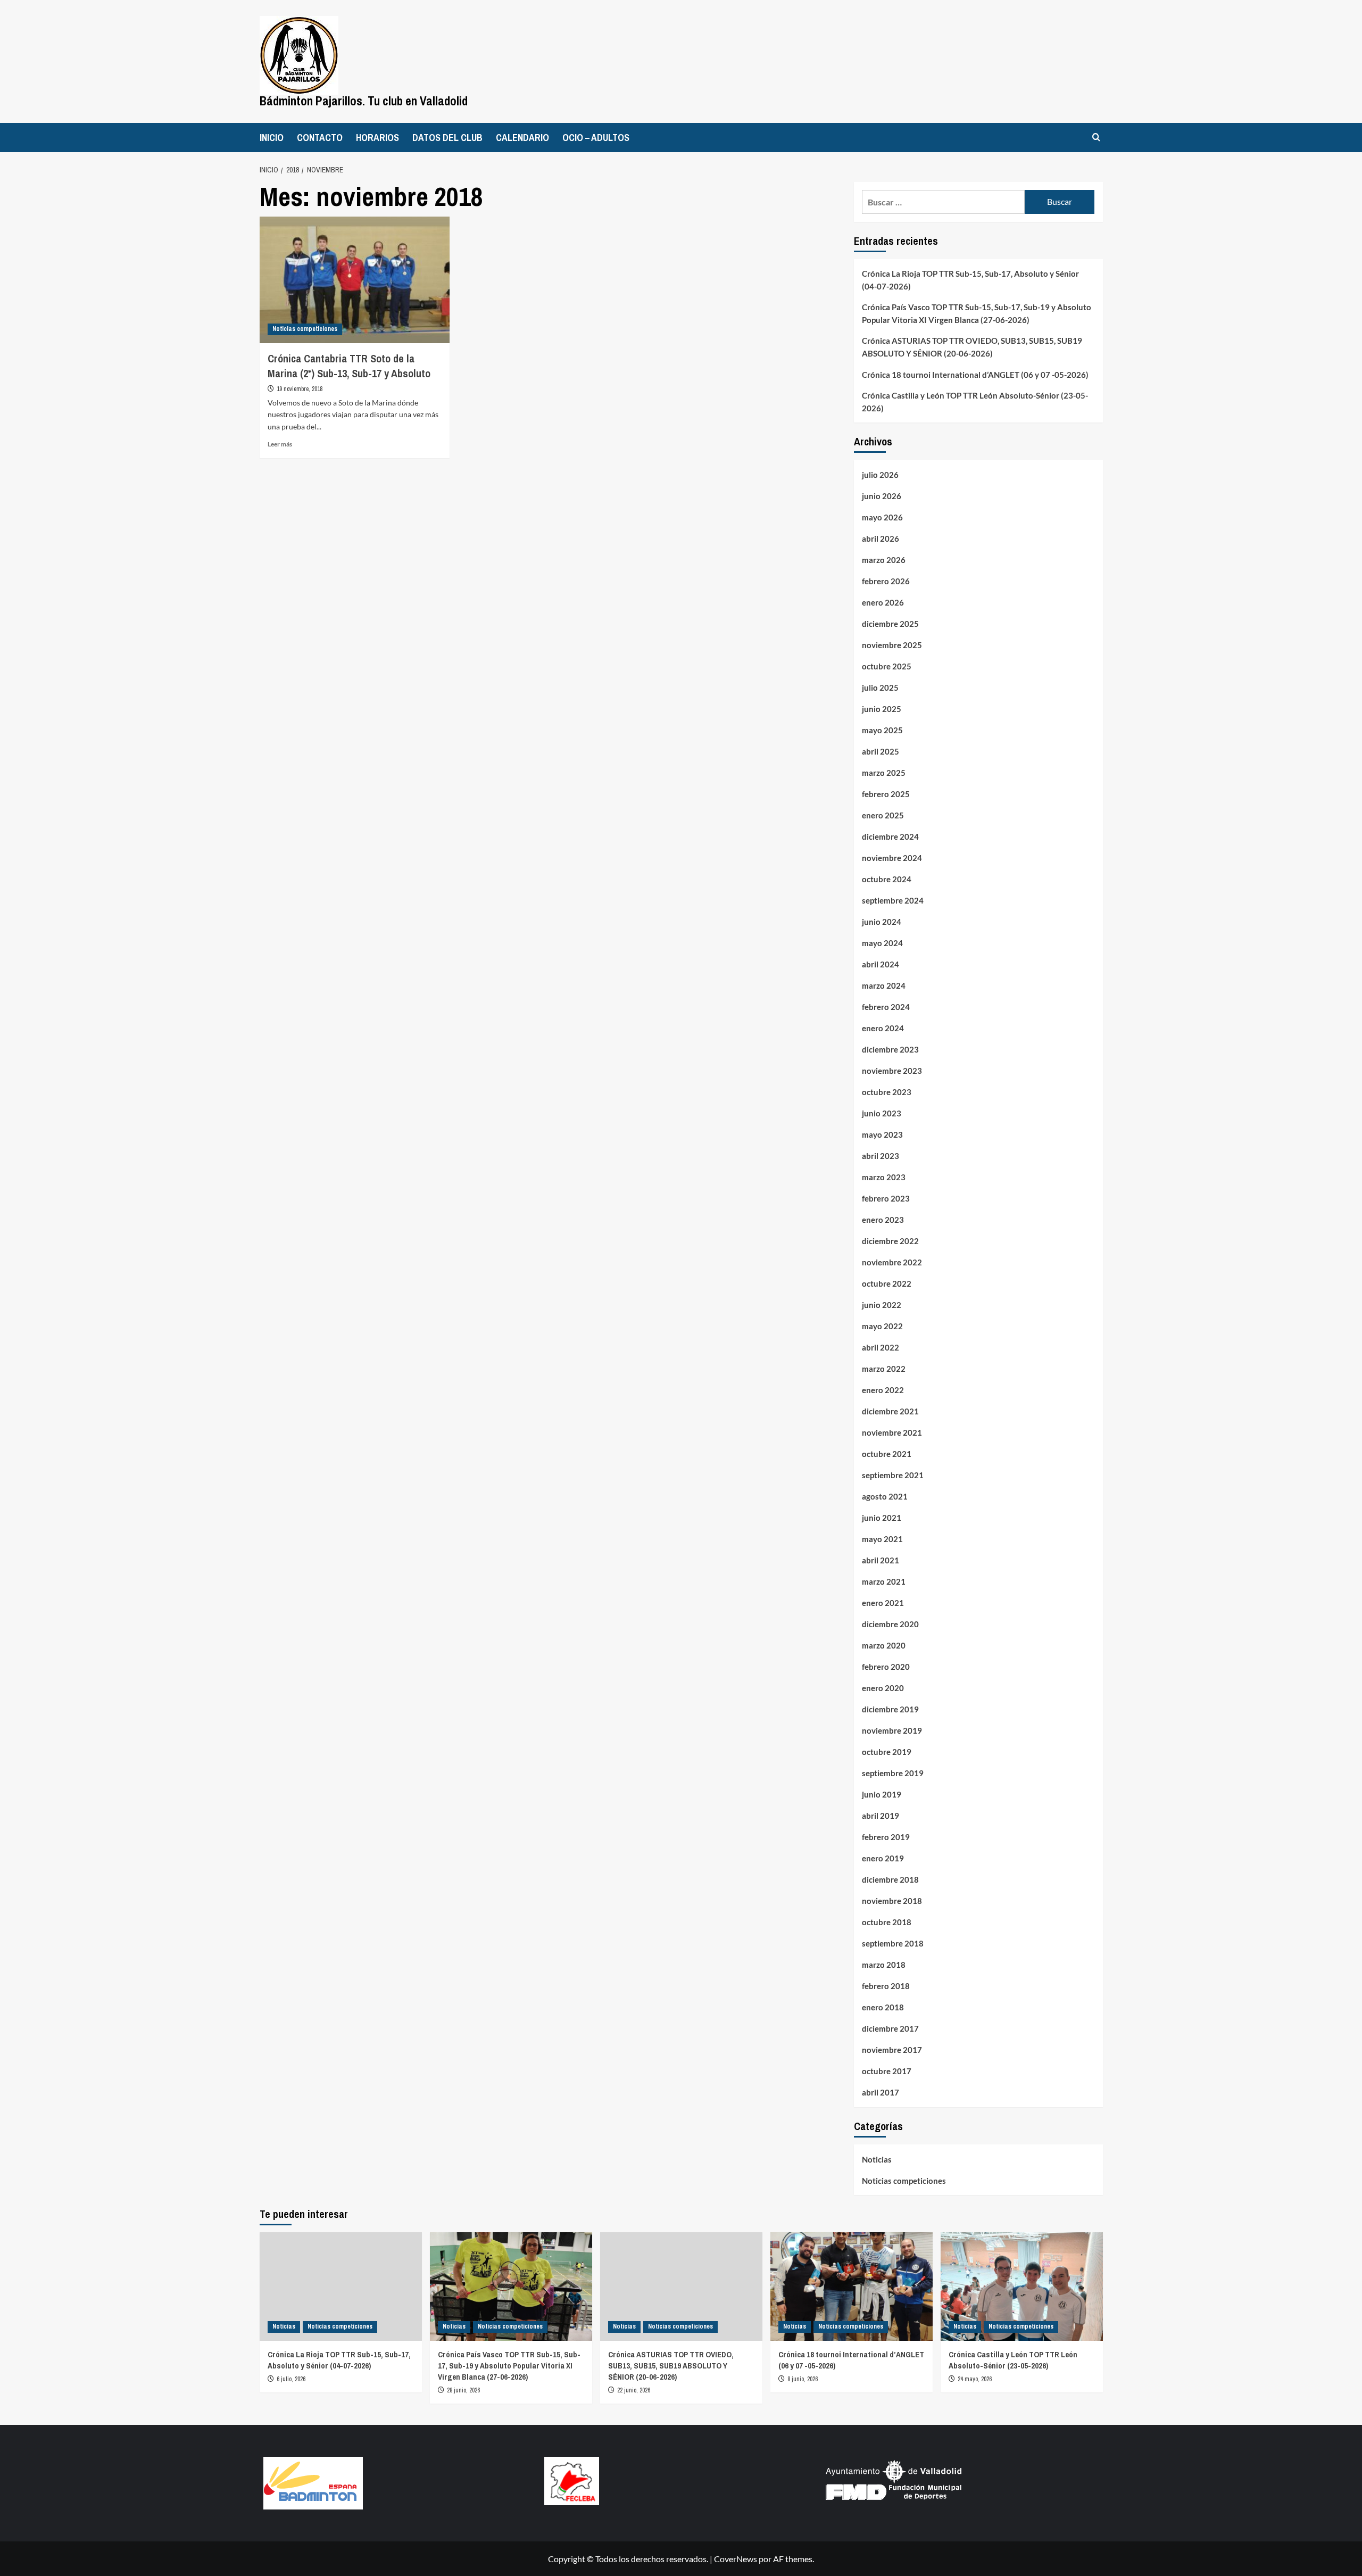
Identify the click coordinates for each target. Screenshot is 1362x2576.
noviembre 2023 (892, 1071)
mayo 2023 (882, 1134)
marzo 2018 (884, 1965)
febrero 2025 (886, 794)
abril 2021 (881, 1560)
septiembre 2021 (893, 1475)
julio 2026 (880, 475)
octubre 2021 (887, 1454)
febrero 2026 (886, 581)
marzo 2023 (884, 1177)
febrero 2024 (886, 1007)
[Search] (1096, 138)
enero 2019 (883, 1858)
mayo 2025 (882, 730)
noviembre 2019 (892, 1730)
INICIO (272, 138)
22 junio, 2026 (634, 2390)
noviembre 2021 (892, 1432)
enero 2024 (883, 1028)
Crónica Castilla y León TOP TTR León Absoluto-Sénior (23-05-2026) (975, 402)
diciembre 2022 (890, 1241)
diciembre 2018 (890, 1879)
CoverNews (736, 2559)
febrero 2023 (886, 1198)
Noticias (877, 2159)
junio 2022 (882, 1305)
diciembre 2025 (890, 624)
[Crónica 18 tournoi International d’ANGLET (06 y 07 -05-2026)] (852, 2286)
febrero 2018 (886, 1986)
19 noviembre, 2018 (300, 389)
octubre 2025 (887, 666)
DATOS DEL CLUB (447, 138)
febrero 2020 (886, 1667)
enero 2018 (883, 2007)
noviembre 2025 (892, 645)
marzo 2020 (884, 1645)
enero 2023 (883, 1220)
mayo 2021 (882, 1539)
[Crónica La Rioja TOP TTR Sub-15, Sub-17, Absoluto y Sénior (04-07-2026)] (341, 2286)
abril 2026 (881, 539)
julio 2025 (880, 688)
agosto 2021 (885, 1496)
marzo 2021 (884, 1581)
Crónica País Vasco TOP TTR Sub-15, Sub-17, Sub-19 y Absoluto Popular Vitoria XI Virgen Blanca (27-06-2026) (977, 313)
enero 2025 (883, 815)
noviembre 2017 (892, 2050)
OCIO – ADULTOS (596, 138)
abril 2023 (881, 1156)
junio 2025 (882, 709)
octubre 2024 (887, 879)
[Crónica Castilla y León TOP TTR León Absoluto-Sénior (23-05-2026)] (1022, 2286)
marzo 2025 (884, 773)
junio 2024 (882, 922)
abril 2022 (881, 1347)
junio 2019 (882, 1794)
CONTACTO (320, 138)
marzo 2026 (884, 560)
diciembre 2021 (890, 1411)
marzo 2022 (884, 1369)
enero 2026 (883, 602)
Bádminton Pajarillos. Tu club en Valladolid (364, 101)
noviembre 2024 (892, 858)
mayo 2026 (882, 517)
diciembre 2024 (890, 836)
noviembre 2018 (892, 1901)
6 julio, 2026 (291, 2379)
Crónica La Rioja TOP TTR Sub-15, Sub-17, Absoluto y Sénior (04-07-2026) (970, 280)
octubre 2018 (887, 1922)
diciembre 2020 (890, 1624)
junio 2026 (882, 496)
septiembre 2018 (893, 1943)
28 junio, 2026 (463, 2390)
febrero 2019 (886, 1837)
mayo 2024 (882, 943)
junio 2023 (882, 1113)
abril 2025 (881, 751)
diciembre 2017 (890, 2028)
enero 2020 (883, 1688)
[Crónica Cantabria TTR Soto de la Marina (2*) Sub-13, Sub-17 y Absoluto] (355, 280)
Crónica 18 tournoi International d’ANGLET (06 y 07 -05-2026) (975, 375)
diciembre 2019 (890, 1709)
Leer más (280, 444)
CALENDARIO (522, 138)
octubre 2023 (887, 1092)
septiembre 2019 (893, 1773)
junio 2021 (882, 1518)
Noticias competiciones (305, 329)
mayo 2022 (882, 1326)
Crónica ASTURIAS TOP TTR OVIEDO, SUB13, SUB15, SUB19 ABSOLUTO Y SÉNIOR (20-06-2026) (972, 347)
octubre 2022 (887, 1283)
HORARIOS (377, 138)
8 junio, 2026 (803, 2379)
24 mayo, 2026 (975, 2379)
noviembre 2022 (892, 1262)
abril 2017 (881, 2092)
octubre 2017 (887, 2071)
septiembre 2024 (893, 900)
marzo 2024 (884, 985)
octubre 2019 (887, 1752)
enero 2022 (883, 1390)
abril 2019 (881, 1816)
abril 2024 (881, 964)
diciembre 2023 (890, 1049)
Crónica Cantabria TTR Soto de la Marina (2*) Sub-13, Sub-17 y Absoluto (349, 366)
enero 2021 (883, 1603)
